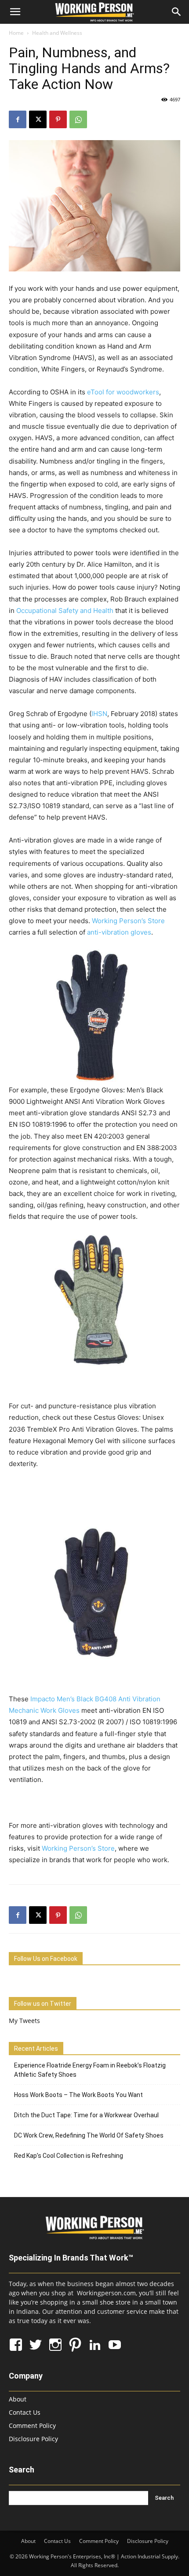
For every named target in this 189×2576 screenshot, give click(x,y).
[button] (15, 12)
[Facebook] (18, 119)
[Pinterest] (58, 119)
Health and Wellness (57, 33)
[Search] (177, 12)
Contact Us (25, 2412)
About (18, 2399)
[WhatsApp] (78, 119)
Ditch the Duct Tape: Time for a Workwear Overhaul (86, 2115)
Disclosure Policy (33, 2439)
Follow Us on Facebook (46, 1959)
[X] (38, 119)
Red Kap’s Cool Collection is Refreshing (69, 2156)
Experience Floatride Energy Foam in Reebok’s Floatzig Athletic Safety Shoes (90, 2070)
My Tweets (24, 2021)
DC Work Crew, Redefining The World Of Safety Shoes (89, 2135)
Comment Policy (32, 2426)
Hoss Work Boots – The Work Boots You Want (78, 2095)
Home (16, 33)
